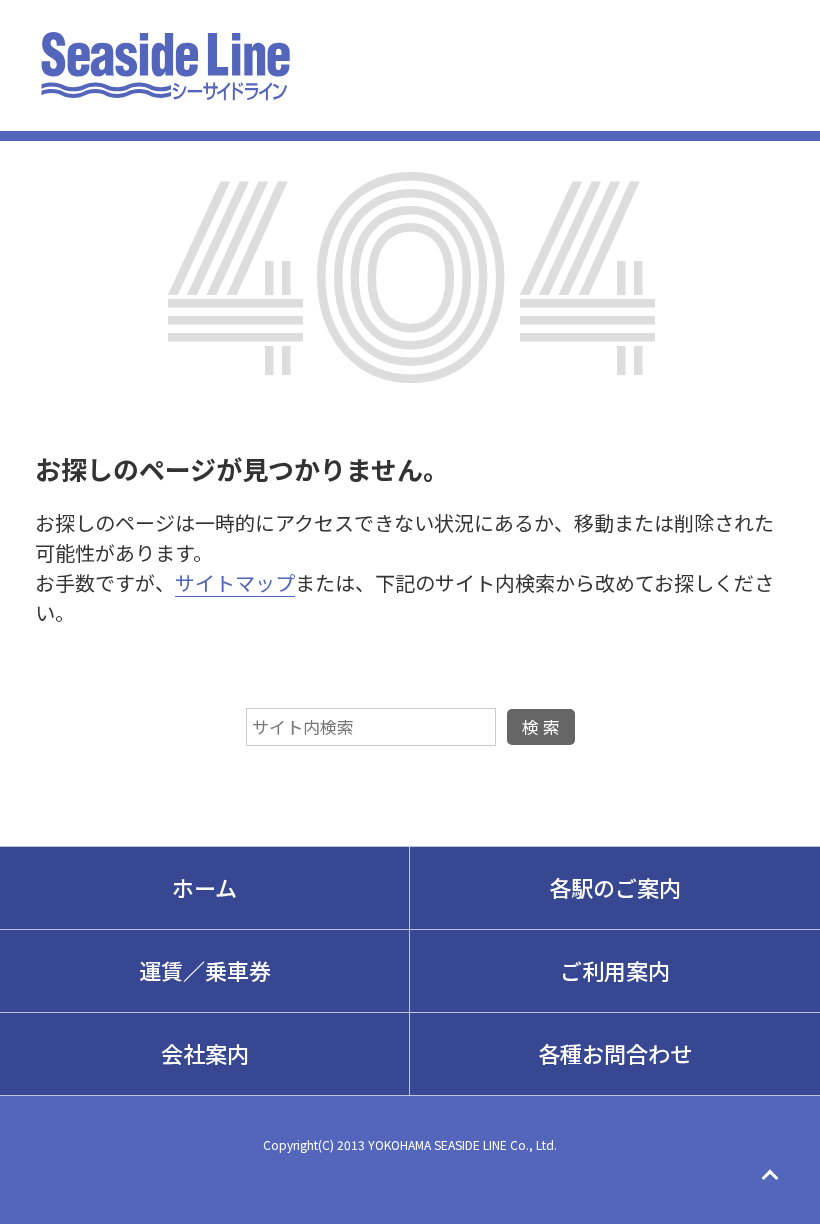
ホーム (204, 887)
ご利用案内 (615, 970)
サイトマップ (235, 582)
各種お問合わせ (615, 1053)
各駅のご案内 (615, 887)
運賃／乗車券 (205, 970)
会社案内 (205, 1053)
